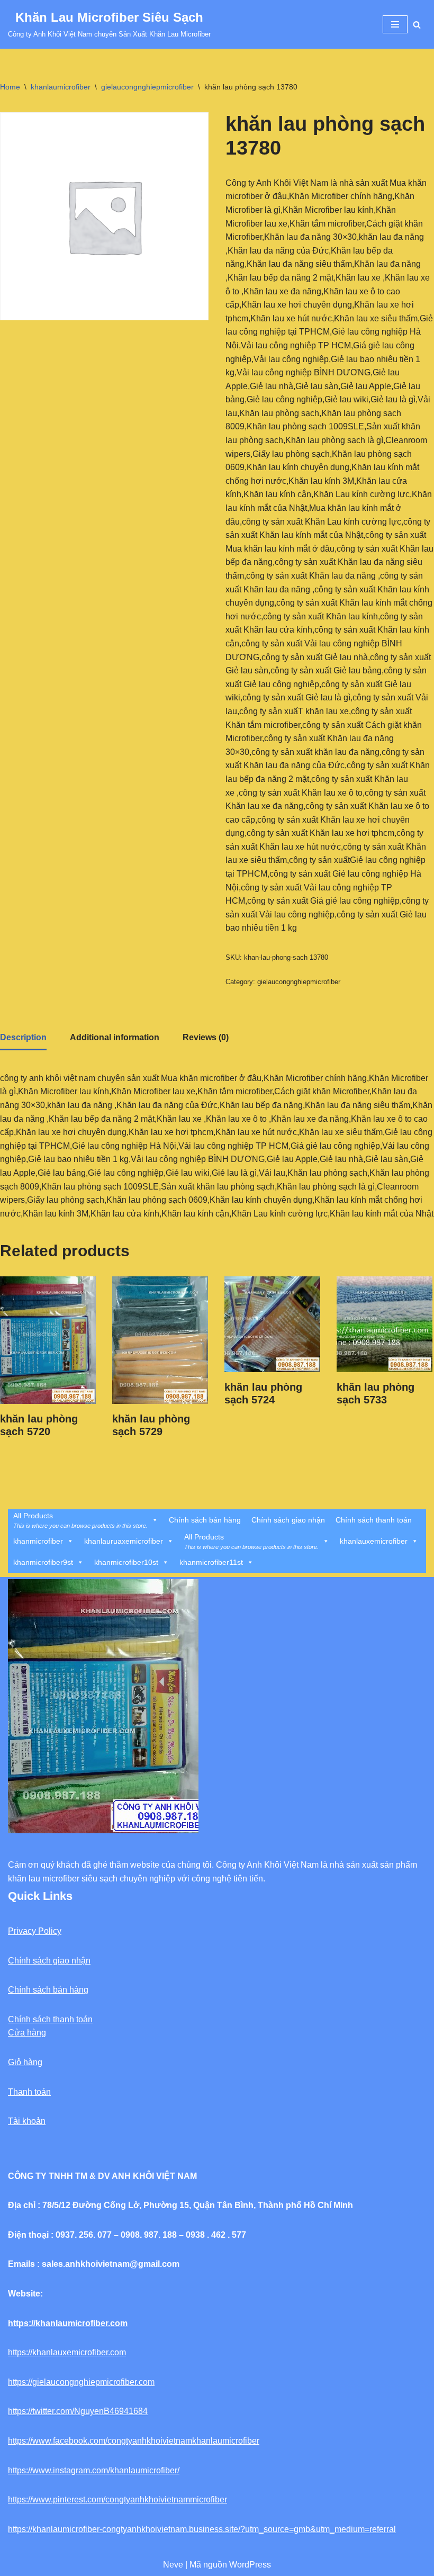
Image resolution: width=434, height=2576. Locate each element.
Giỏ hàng (25, 2062)
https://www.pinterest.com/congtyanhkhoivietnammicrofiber (117, 2500)
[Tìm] (417, 25)
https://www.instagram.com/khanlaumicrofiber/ (94, 2470)
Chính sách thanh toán (374, 1520)
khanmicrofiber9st (43, 1562)
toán (43, 2092)
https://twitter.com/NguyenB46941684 (78, 2411)
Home (10, 87)
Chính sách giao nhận (288, 1520)
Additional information (115, 1037)
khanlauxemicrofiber (374, 1541)
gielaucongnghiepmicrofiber (147, 87)
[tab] (23, 1038)
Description (23, 1037)
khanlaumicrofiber (61, 87)
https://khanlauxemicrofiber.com (67, 2352)
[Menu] (395, 24)
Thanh (20, 2092)
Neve (173, 2565)
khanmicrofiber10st (126, 1562)
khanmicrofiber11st (211, 1562)
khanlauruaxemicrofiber (124, 1541)
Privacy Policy (35, 1931)
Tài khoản (27, 2121)
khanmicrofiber (38, 1541)
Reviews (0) (206, 1037)
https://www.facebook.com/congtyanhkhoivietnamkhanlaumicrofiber (134, 2441)
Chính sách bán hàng (205, 1520)
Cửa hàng (27, 2033)
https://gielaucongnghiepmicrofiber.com (81, 2382)
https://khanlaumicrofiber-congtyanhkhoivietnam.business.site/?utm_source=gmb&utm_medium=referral (202, 2529)
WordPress (250, 2565)
